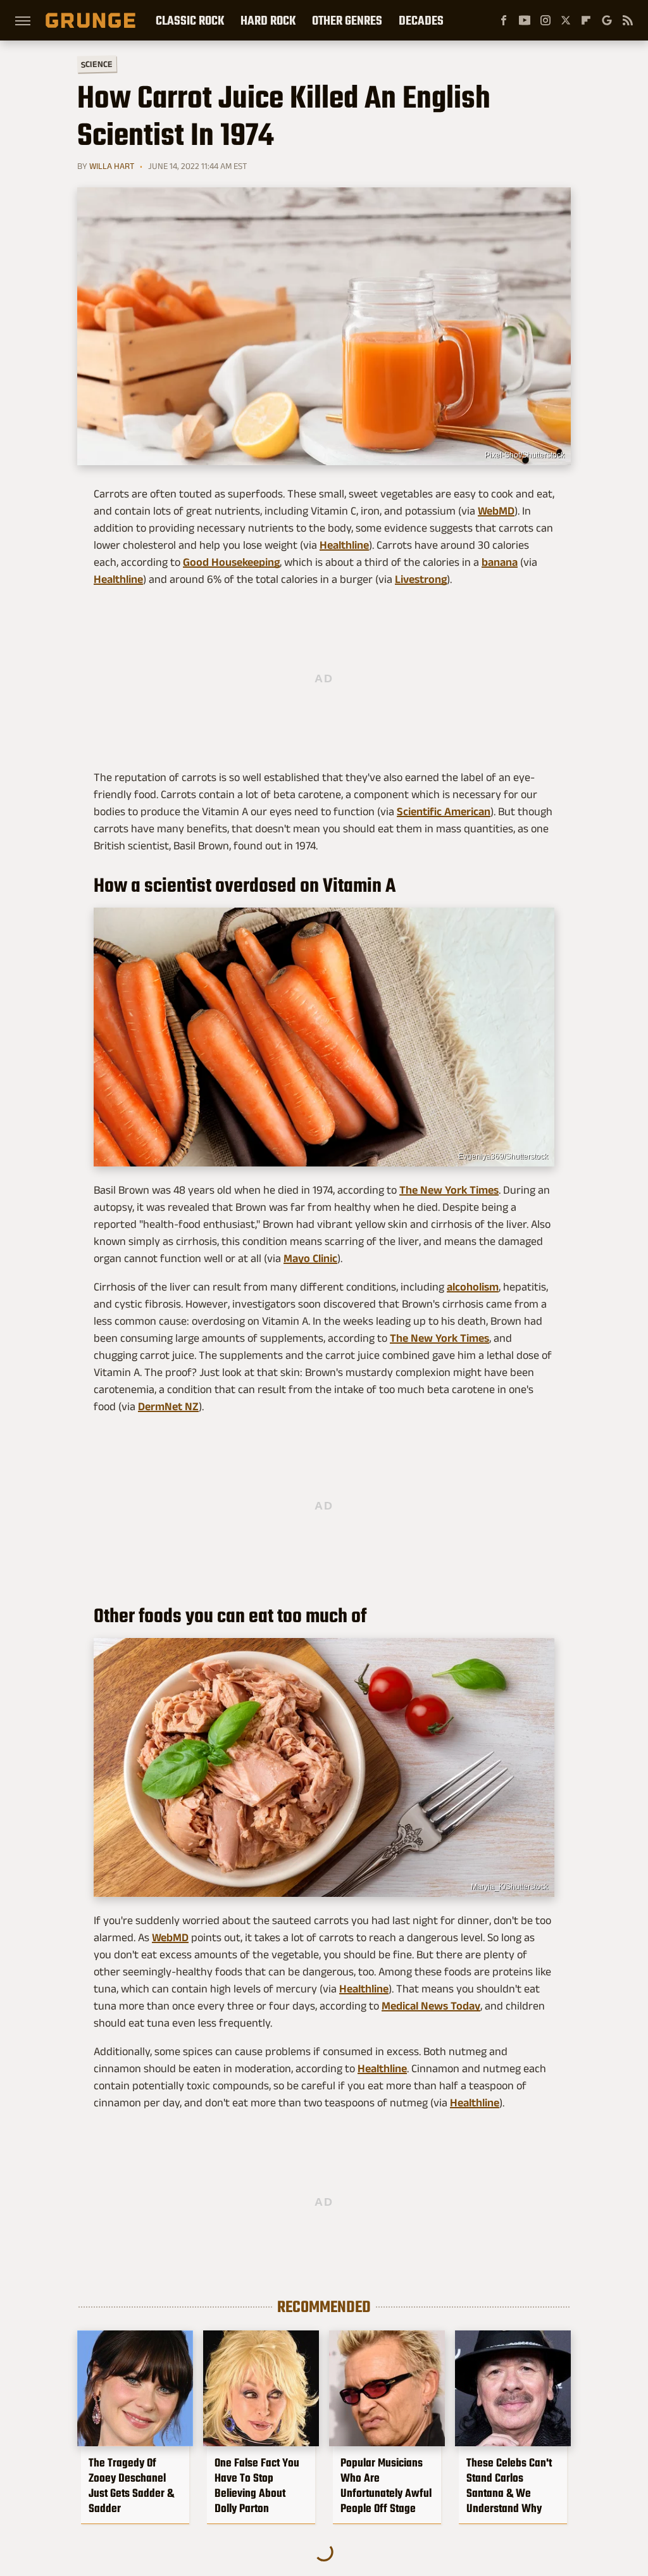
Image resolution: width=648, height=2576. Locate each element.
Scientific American (444, 811)
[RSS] (628, 20)
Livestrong (421, 579)
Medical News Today (431, 2006)
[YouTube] (525, 20)
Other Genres (347, 20)
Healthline (344, 545)
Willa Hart (112, 166)
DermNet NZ (168, 1406)
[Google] (607, 20)
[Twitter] (566, 20)
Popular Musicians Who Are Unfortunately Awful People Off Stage (386, 2485)
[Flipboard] (586, 20)
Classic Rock (190, 20)
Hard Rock (268, 20)
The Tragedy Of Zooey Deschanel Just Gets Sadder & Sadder (131, 2485)
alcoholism (473, 1287)
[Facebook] (504, 20)
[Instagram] (545, 20)
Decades (421, 20)
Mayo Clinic (310, 1258)
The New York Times (449, 1190)
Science (97, 64)
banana (500, 562)
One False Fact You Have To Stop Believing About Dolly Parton (257, 2485)
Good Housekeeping (231, 562)
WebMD (496, 511)
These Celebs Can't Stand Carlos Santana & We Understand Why (509, 2485)
